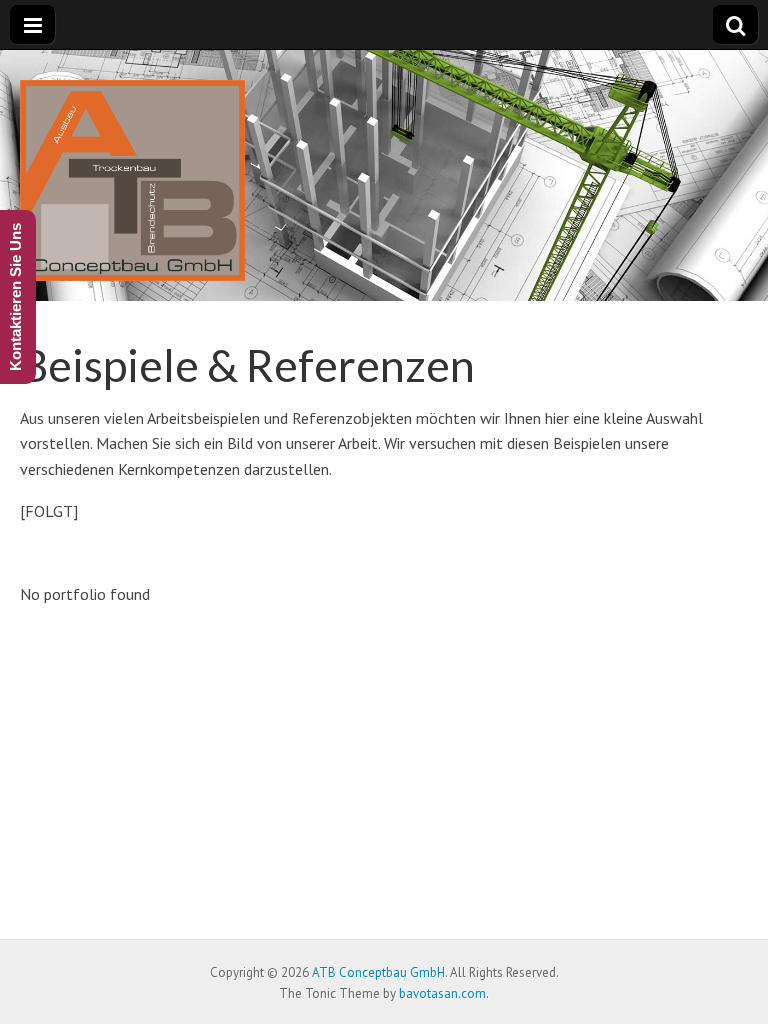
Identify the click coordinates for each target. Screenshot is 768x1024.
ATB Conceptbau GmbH (378, 972)
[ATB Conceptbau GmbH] (132, 174)
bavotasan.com (442, 993)
